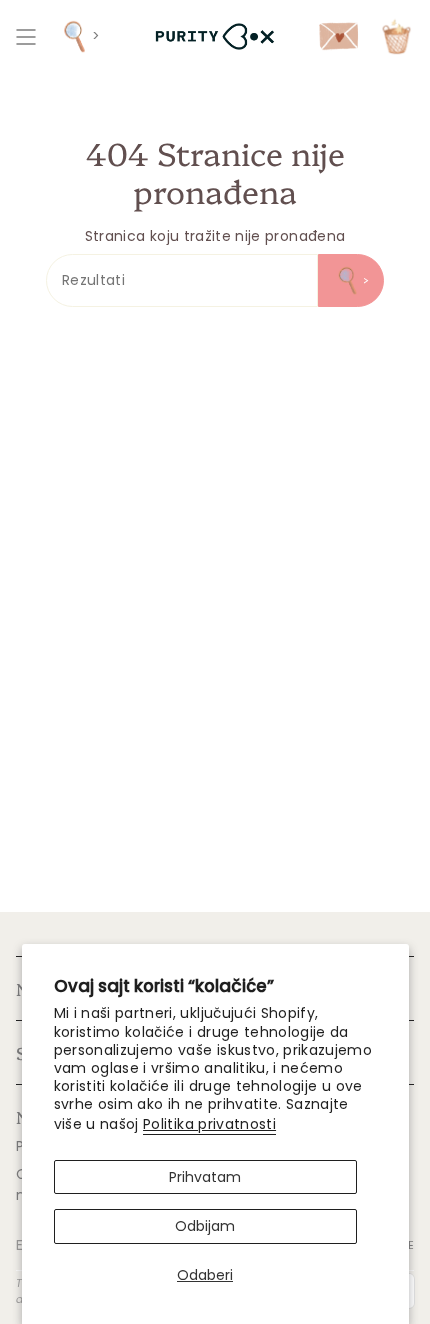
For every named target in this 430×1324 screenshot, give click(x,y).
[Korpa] (396, 36)
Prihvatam (205, 1177)
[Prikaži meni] (26, 36)
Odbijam (205, 1226)
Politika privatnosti (209, 1124)
